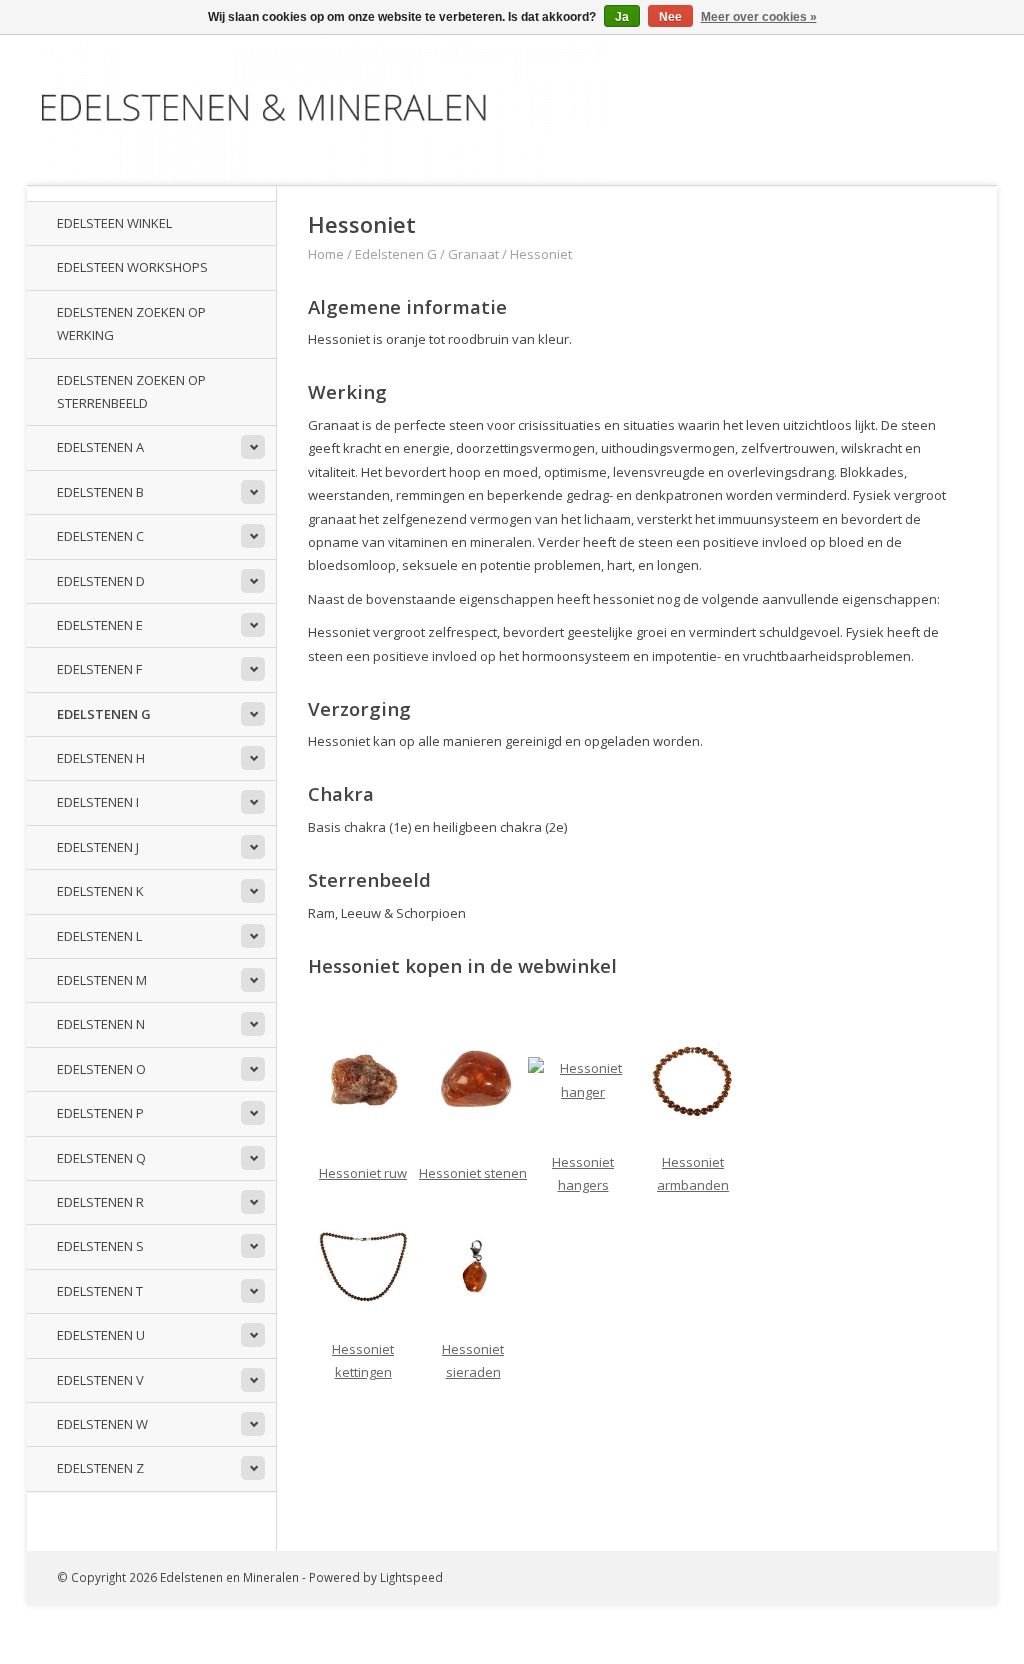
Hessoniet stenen (473, 1173)
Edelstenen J (98, 847)
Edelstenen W (102, 1424)
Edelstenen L (99, 936)
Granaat (473, 254)
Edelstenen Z (100, 1468)
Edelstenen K (100, 891)
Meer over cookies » (759, 17)
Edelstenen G (104, 714)
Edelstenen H (101, 758)
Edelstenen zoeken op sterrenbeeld (131, 391)
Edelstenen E (100, 625)
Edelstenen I (98, 802)
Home (326, 254)
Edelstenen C (100, 536)
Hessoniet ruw (363, 1173)
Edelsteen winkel (114, 223)
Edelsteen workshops (132, 267)
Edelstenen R (100, 1202)
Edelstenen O (101, 1069)
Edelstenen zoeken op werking (131, 323)
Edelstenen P (100, 1113)
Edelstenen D (101, 581)
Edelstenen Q (101, 1158)
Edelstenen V (100, 1380)
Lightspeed (411, 1577)
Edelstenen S (100, 1246)
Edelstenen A (100, 447)
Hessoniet (541, 254)
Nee (670, 17)
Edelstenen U (101, 1335)
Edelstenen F (99, 669)
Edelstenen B (100, 492)
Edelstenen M (102, 980)
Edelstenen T (100, 1291)
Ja (622, 17)
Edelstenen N (101, 1024)
